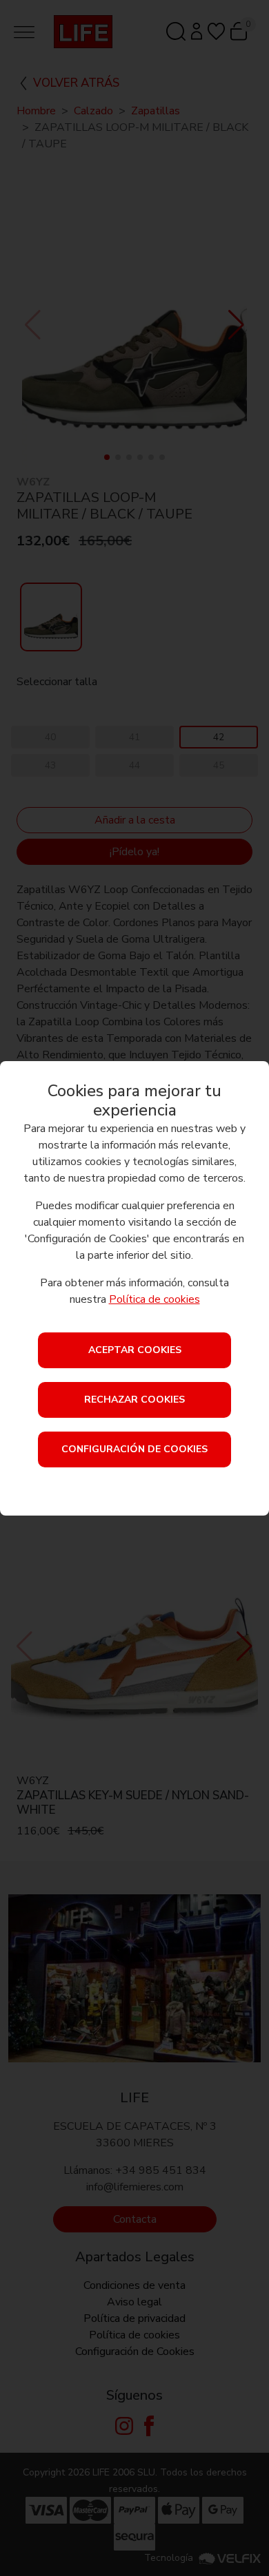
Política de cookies (155, 1299)
